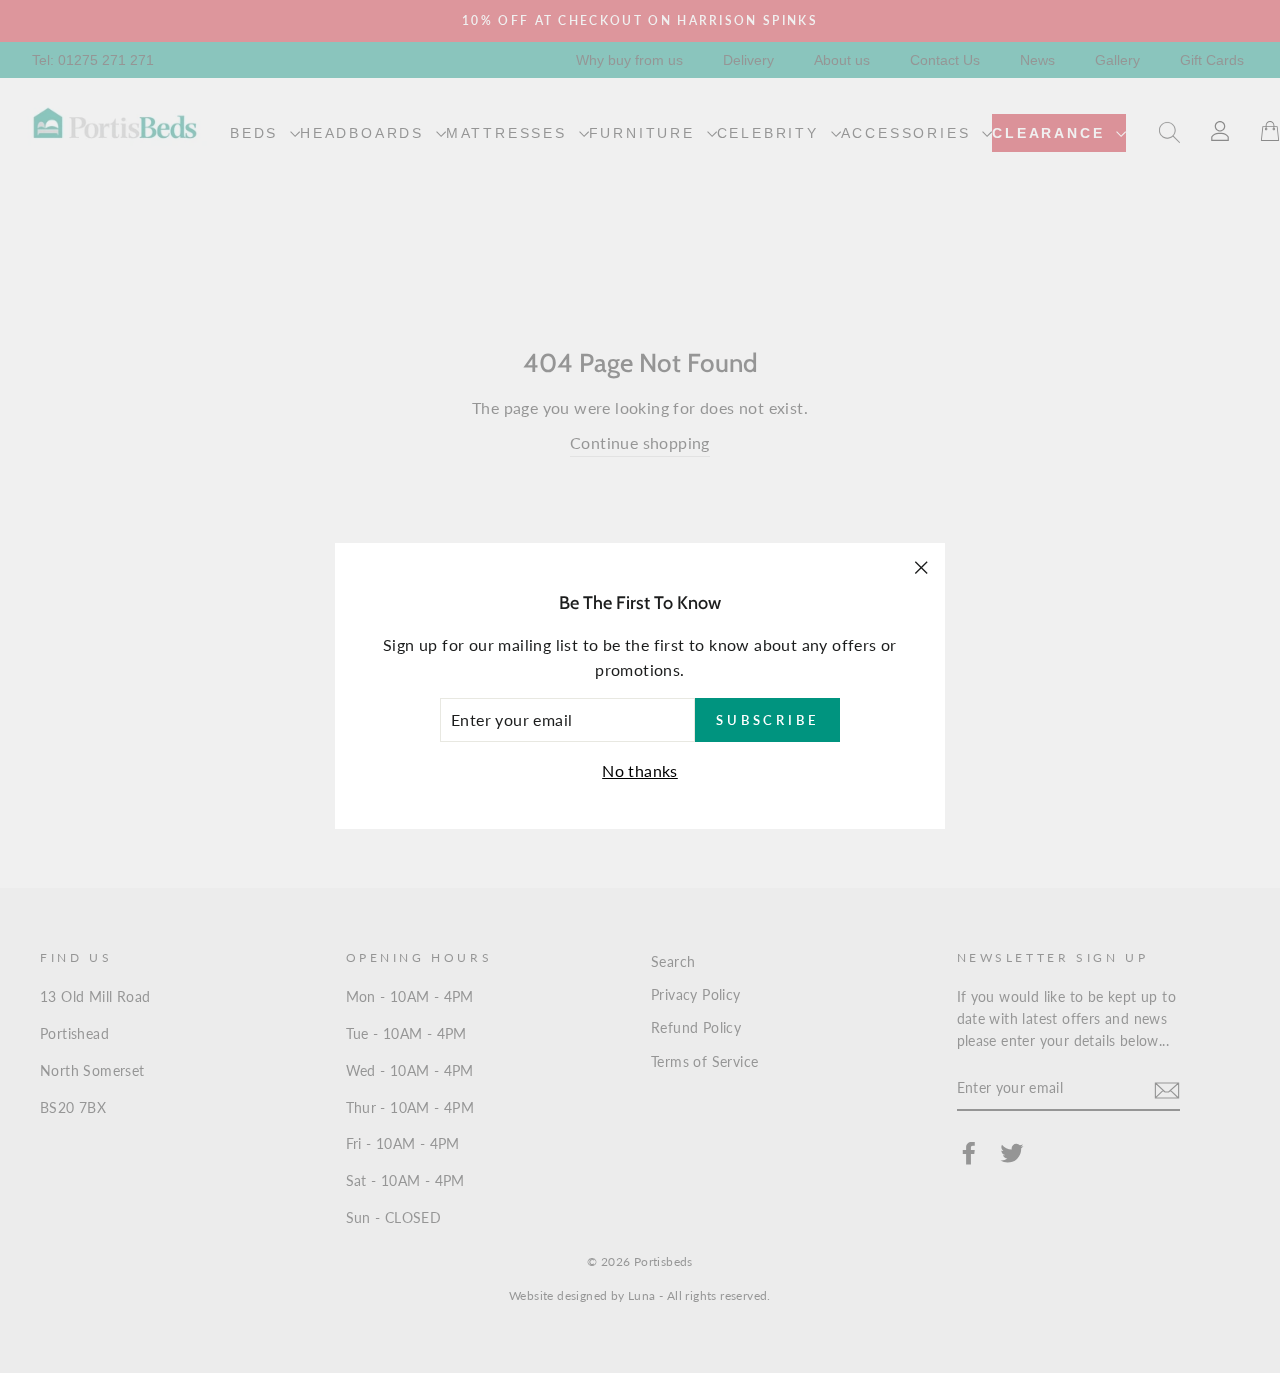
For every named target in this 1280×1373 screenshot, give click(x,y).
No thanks (640, 770)
